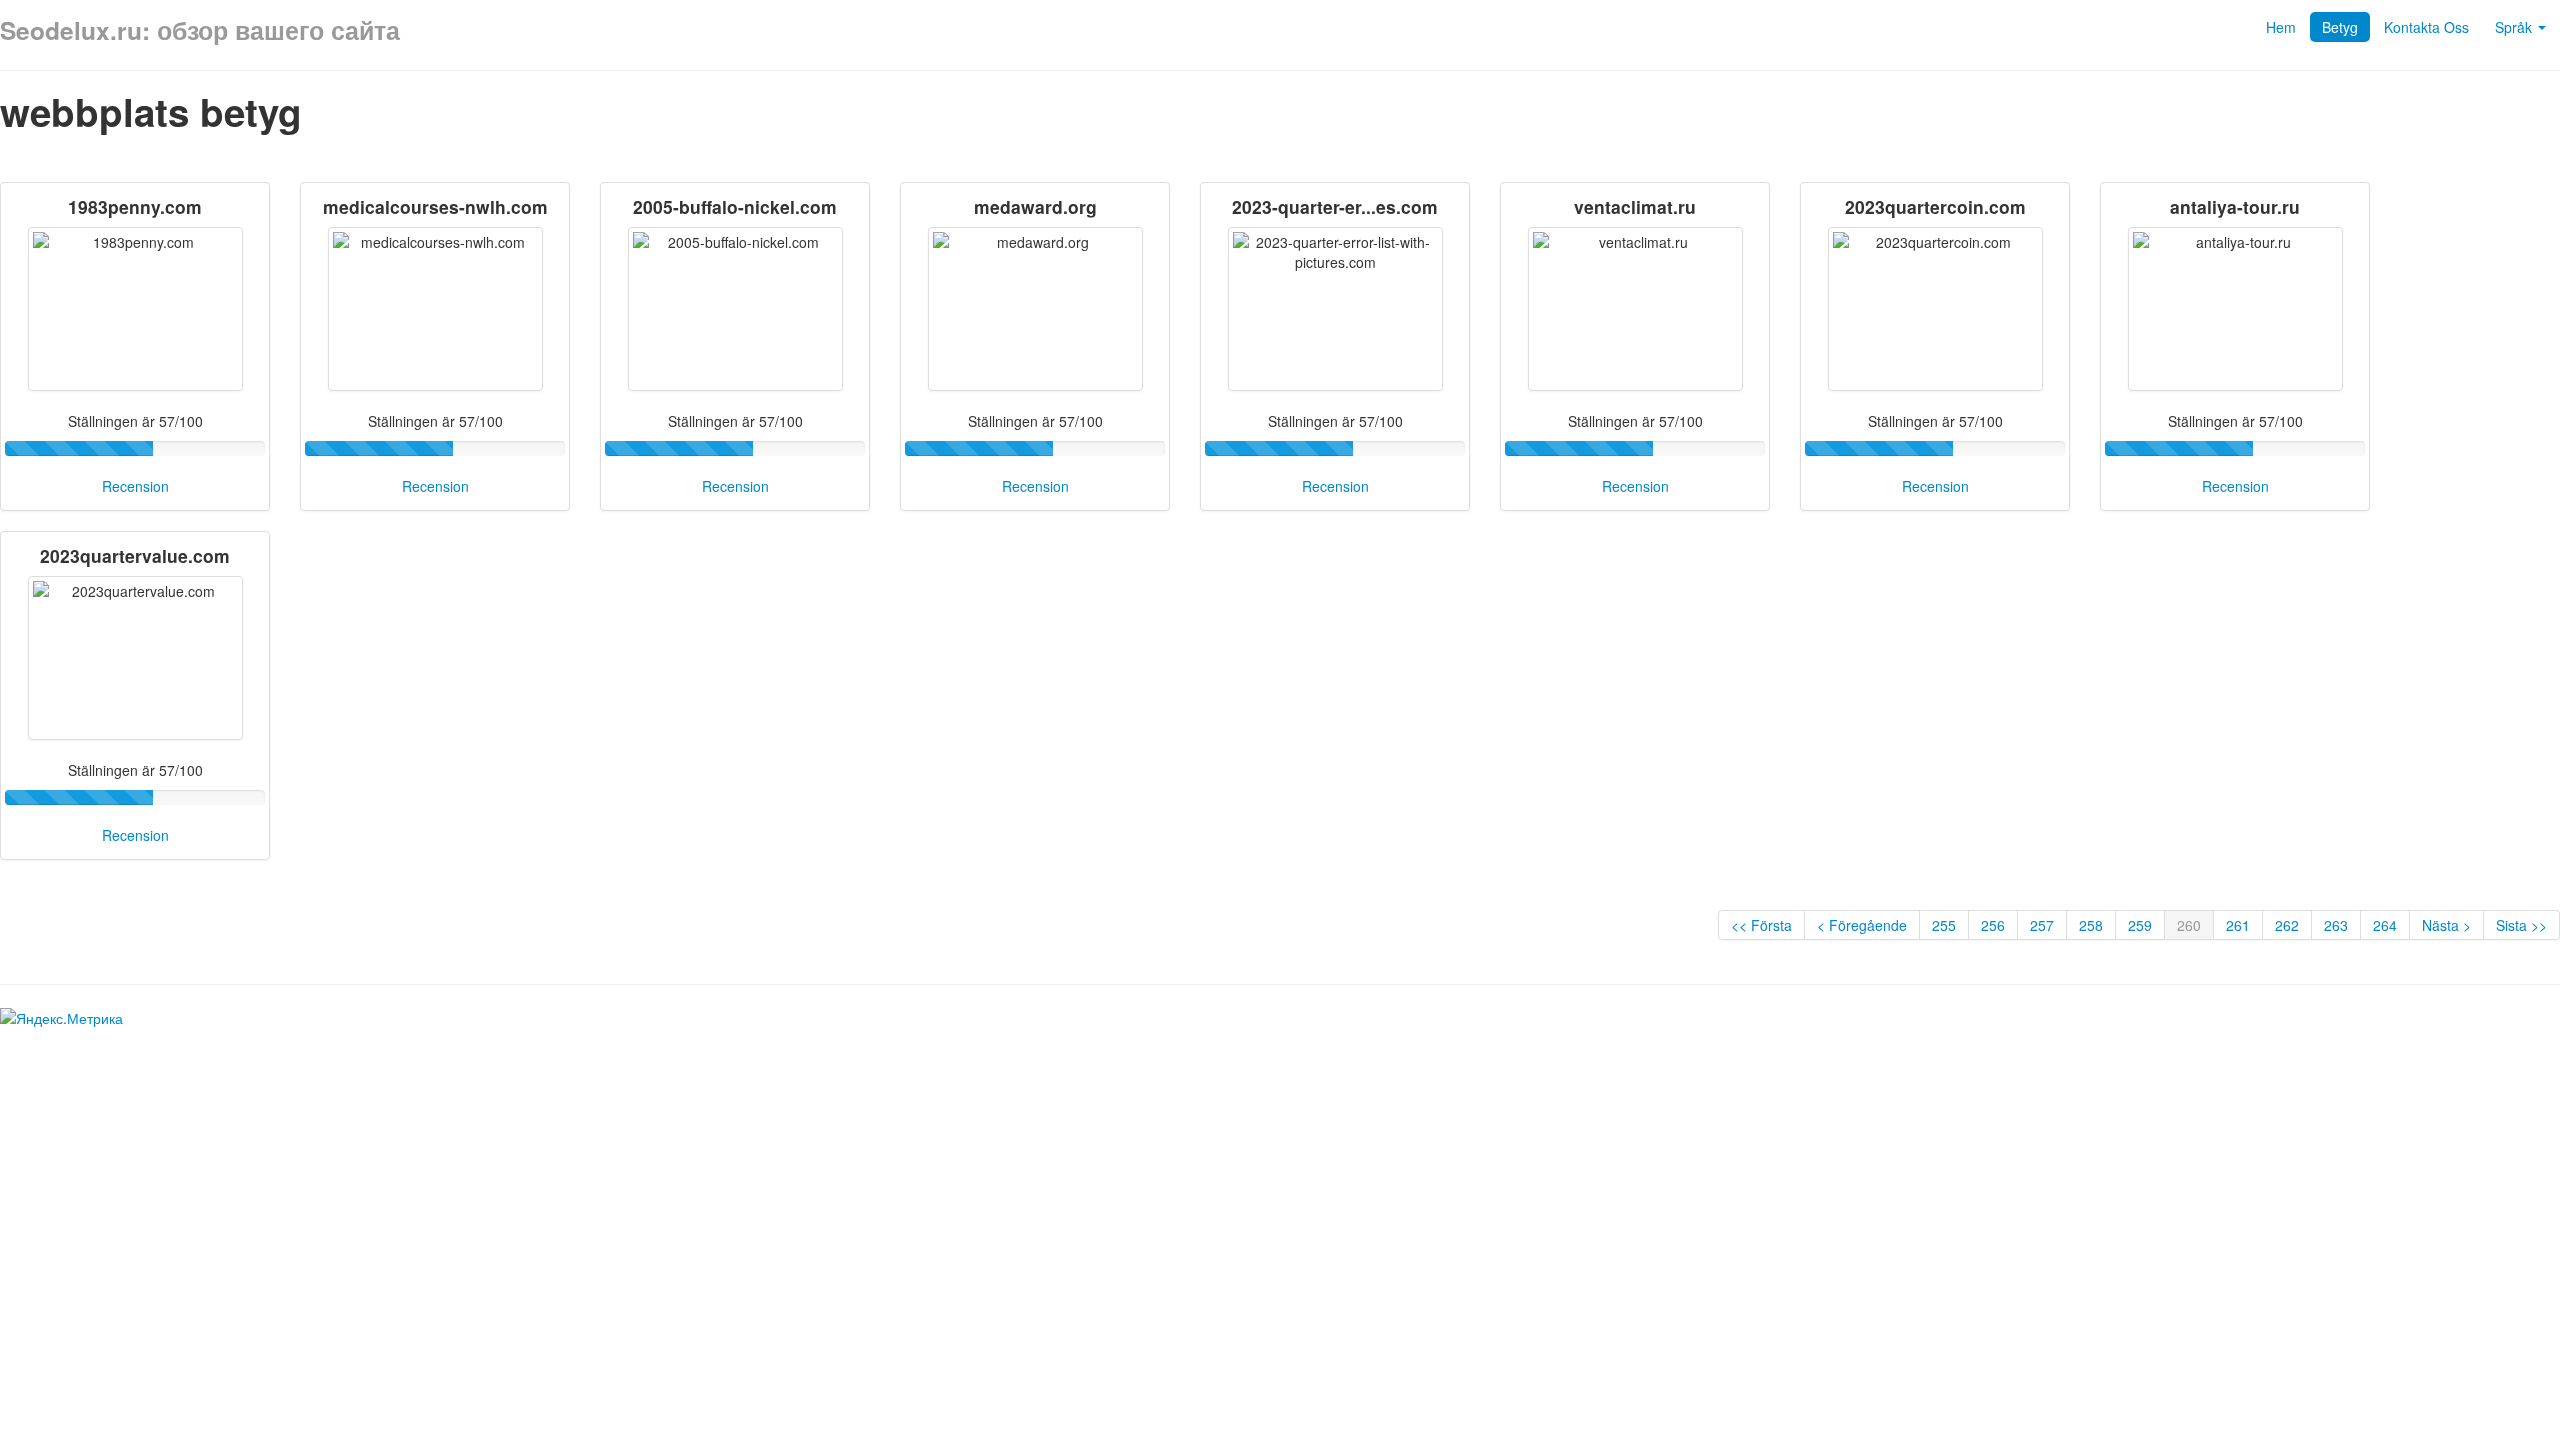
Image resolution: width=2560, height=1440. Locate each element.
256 (1993, 925)
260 (2189, 925)
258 (2091, 925)
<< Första (1761, 925)
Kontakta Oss (2426, 27)
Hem (2281, 27)
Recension (135, 486)
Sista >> (2521, 925)
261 (2238, 925)
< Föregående (1862, 925)
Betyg (2340, 27)
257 (2042, 925)
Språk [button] (2515, 27)
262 (2287, 925)
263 (2336, 925)
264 (2385, 925)
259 (2140, 925)
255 (1944, 925)
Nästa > (2446, 925)
